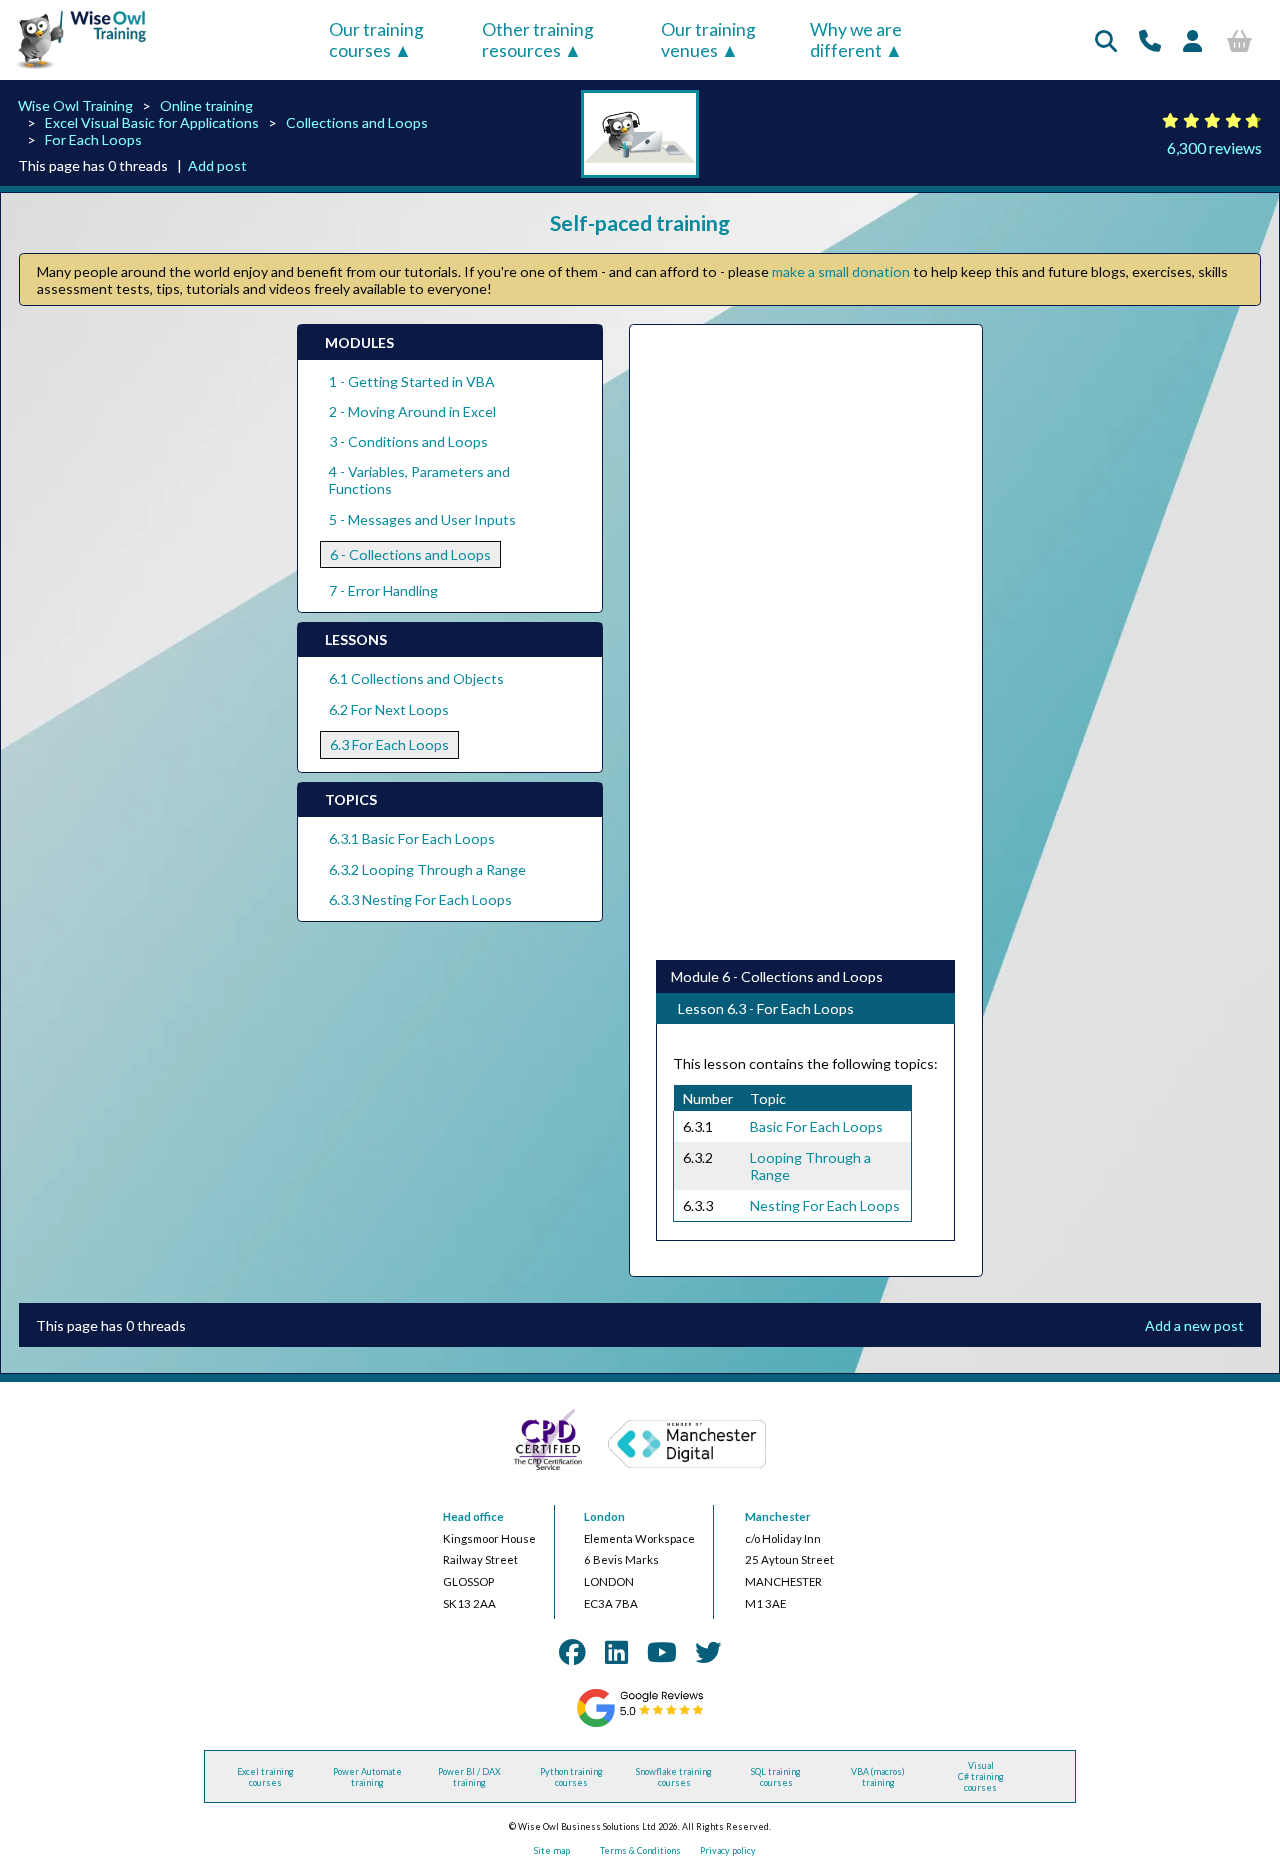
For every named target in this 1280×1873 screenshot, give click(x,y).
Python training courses (571, 1777)
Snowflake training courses (674, 1777)
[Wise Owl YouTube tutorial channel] (662, 1652)
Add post (217, 165)
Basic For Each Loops (816, 1126)
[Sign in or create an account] (1192, 40)
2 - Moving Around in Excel (412, 411)
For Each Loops (93, 139)
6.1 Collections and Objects (416, 678)
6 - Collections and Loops (410, 554)
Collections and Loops (357, 122)
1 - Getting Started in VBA (412, 381)
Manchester (778, 1516)
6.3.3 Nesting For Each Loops (420, 899)
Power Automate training (367, 1777)
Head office (473, 1516)
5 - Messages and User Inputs (422, 519)
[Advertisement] (805, 643)
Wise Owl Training (75, 105)
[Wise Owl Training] (75, 69)
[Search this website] (1106, 40)
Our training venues (708, 40)
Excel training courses (265, 1777)
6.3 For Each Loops (389, 744)
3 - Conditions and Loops (408, 441)
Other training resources (538, 40)
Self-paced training (640, 222)
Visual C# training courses (981, 1776)
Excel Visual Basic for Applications (152, 122)
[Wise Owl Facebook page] (572, 1652)
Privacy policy (728, 1850)
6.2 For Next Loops (389, 709)
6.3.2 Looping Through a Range (427, 869)
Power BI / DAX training (469, 1777)
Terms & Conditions (640, 1850)
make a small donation (841, 271)
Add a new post (1194, 1325)
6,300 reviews (1214, 147)
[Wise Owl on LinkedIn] (616, 1652)
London (604, 1516)
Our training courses (376, 40)
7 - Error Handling (383, 590)
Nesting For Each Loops (825, 1205)
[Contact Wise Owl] (1150, 40)
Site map (552, 1850)
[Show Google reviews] (639, 1724)
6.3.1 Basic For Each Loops (412, 838)
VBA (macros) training (878, 1777)
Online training (206, 105)
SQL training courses (776, 1777)
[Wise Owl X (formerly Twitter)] (708, 1652)
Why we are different (856, 40)
